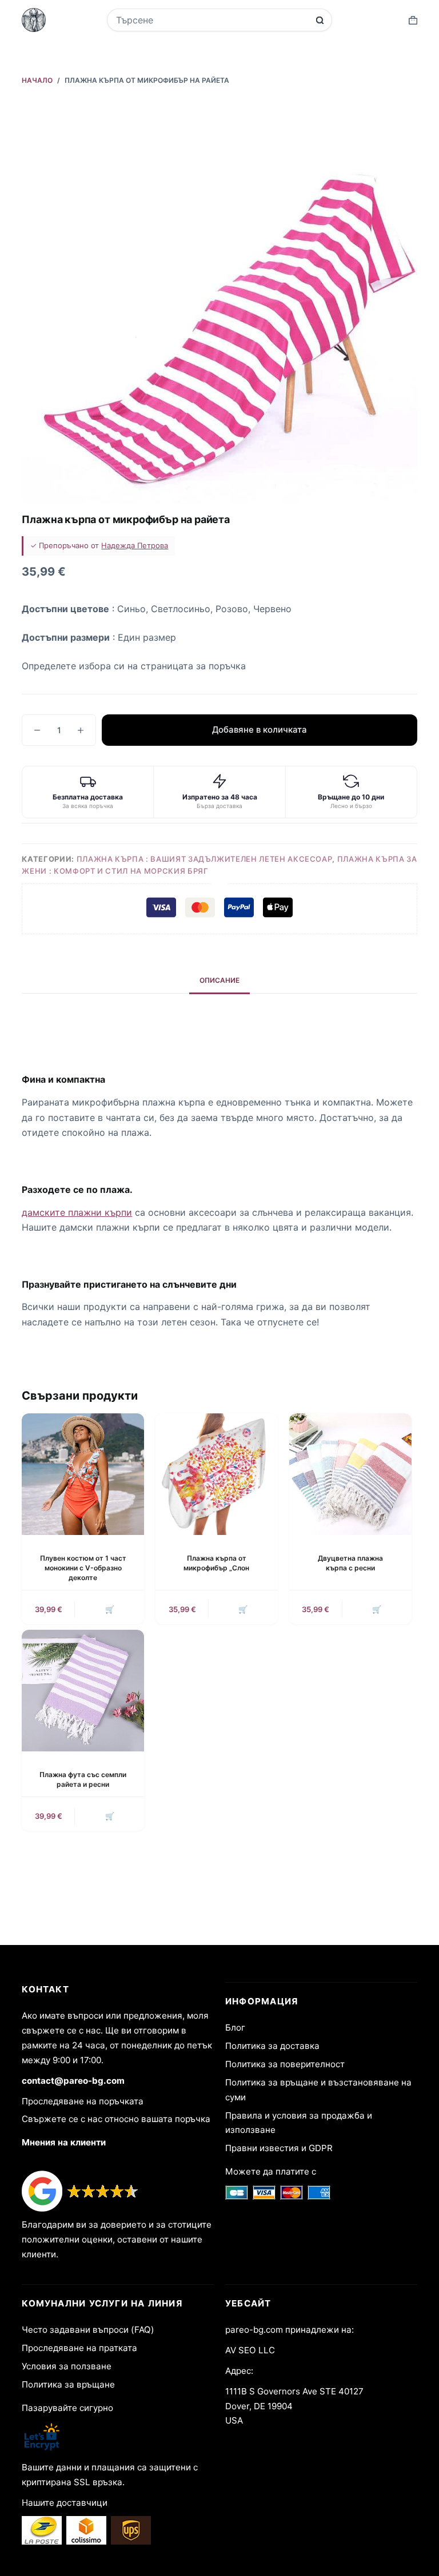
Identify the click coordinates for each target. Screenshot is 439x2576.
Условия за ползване (67, 2366)
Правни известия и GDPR (279, 2148)
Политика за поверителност (285, 2064)
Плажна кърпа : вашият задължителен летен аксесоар (205, 859)
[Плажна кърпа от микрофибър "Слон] (217, 1474)
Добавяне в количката (260, 730)
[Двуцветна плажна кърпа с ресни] (350, 1474)
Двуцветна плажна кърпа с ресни (350, 1563)
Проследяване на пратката (79, 2348)
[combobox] (212, 20)
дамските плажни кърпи (77, 1212)
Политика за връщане (68, 2384)
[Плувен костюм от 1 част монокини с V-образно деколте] (83, 1474)
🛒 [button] (110, 1609)
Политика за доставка (272, 2046)
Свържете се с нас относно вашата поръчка (116, 2119)
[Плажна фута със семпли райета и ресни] (83, 1691)
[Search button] (320, 20)
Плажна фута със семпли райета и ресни (83, 1779)
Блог (235, 2028)
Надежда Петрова (135, 545)
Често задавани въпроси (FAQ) (88, 2330)
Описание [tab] (219, 980)
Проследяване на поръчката (83, 2101)
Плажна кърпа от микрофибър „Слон (216, 1563)
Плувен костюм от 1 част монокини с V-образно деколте (83, 1568)
